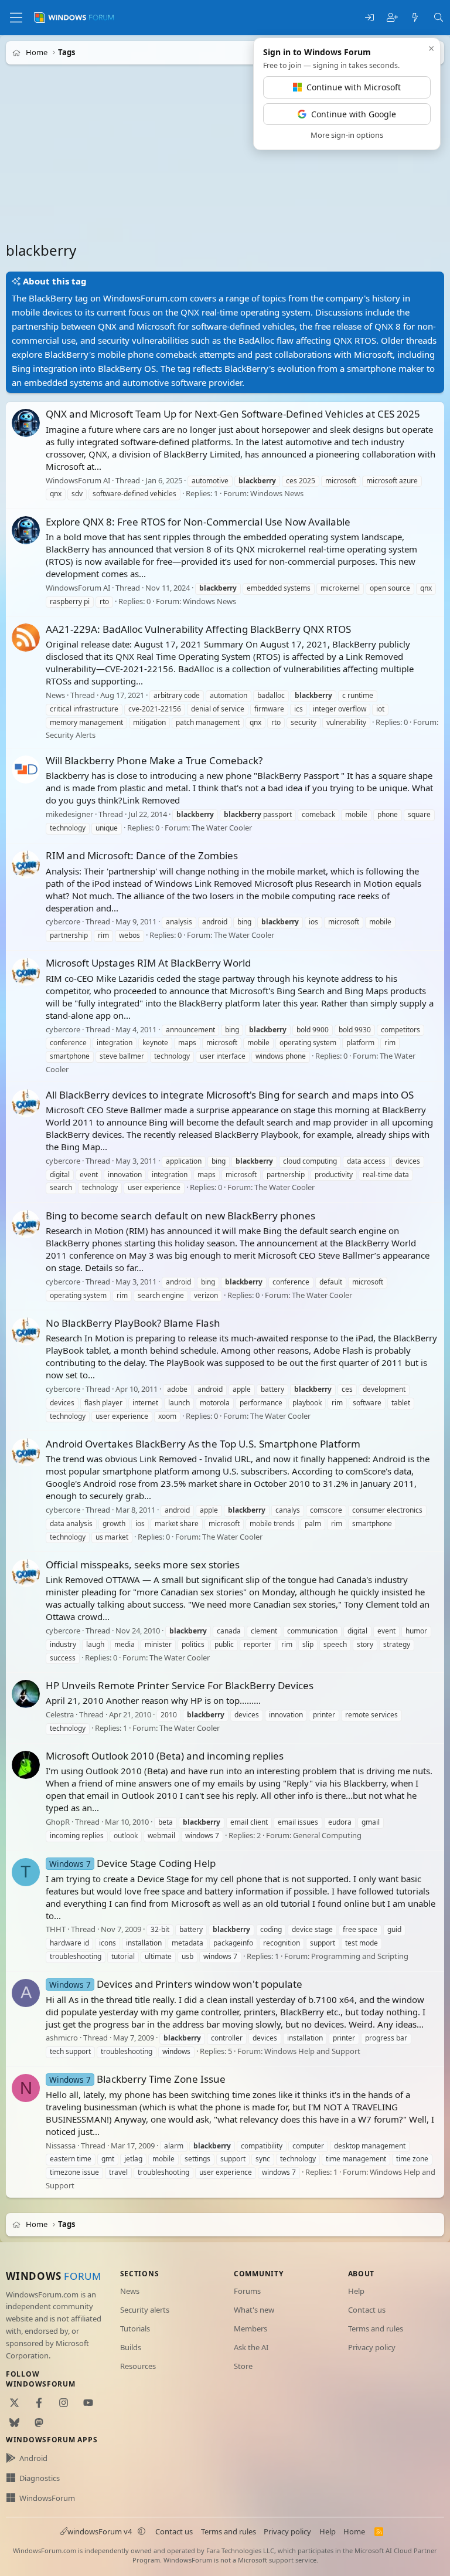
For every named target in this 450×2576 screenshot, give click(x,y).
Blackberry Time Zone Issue (137, 2079)
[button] (142, 2531)
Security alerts (145, 2310)
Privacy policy (372, 2347)
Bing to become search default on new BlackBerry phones (180, 1216)
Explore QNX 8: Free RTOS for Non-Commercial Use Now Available (198, 522)
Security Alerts (71, 735)
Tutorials (135, 2328)
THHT (56, 1930)
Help (356, 2291)
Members (250, 2328)
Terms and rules (376, 2328)
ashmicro (62, 2038)
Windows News (277, 494)
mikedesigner (69, 814)
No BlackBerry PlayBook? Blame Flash (133, 1323)
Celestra (60, 1714)
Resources (138, 2366)
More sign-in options (347, 135)
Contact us (367, 2310)
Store (243, 2366)
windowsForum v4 (100, 2531)
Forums (247, 2291)
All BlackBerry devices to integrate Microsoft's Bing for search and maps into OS (230, 1095)
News (55, 695)
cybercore (63, 922)
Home (354, 2531)
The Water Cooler (222, 828)
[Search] (439, 18)
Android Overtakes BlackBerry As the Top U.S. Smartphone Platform (203, 1444)
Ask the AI (251, 2347)
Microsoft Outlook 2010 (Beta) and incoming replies (165, 1756)
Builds (131, 2347)
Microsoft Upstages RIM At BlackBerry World (148, 963)
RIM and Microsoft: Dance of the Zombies (142, 855)
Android (33, 2458)
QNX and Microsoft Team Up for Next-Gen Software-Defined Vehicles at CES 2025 (233, 414)
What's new (254, 2310)
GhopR (58, 1822)
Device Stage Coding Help (132, 1863)
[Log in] (369, 18)
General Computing (327, 1835)
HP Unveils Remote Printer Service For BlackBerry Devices (180, 1685)
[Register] (392, 18)
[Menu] (16, 18)
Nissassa (61, 2145)
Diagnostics (40, 2478)
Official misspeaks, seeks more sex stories (143, 1565)
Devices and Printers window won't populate (176, 1984)
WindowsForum (47, 2498)
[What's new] (415, 18)
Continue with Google (354, 114)
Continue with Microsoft (354, 87)
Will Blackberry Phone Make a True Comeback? (154, 760)
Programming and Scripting (360, 1956)
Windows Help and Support (312, 2051)
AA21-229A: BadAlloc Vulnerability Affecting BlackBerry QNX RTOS (198, 629)
